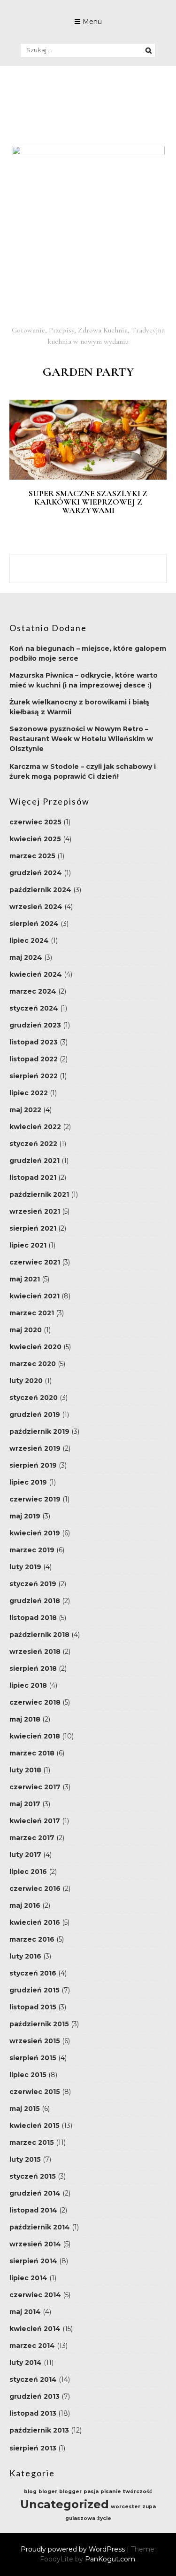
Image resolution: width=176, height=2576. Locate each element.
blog (30, 2492)
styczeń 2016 (33, 1973)
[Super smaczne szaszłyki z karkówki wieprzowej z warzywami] (88, 477)
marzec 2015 (32, 2142)
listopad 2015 (33, 2007)
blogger (70, 2492)
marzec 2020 (33, 1364)
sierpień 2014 (33, 2261)
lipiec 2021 (28, 1245)
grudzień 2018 (35, 1601)
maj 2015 (25, 2109)
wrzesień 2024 (36, 907)
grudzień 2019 (35, 1414)
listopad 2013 (33, 2413)
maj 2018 (25, 1719)
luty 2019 (25, 1567)
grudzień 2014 (35, 2193)
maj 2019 (25, 1516)
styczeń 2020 (34, 1398)
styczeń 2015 (33, 2176)
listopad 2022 (34, 1059)
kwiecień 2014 (35, 2329)
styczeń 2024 (34, 1008)
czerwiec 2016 (35, 1889)
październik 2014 (40, 2227)
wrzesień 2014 (35, 2244)
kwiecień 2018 (35, 1736)
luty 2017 (25, 1855)
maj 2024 (26, 957)
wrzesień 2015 (35, 2041)
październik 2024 (40, 890)
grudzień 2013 (34, 2396)
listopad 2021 (33, 1177)
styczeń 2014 (33, 2379)
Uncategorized (65, 2504)
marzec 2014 (32, 2346)
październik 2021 (39, 1194)
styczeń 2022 (33, 1144)
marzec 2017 (32, 1838)
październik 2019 (39, 1431)
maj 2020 (26, 1330)
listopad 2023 (34, 1042)
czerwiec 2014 (35, 2295)
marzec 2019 (32, 1550)
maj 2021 (25, 1279)
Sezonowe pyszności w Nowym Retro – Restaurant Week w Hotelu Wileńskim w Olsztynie (81, 739)
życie (104, 2518)
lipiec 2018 (28, 1685)
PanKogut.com (110, 2559)
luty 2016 (25, 1956)
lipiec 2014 (28, 2278)
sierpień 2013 (33, 2448)
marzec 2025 (32, 856)
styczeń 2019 (33, 1584)
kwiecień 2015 (34, 2126)
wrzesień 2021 (35, 1211)
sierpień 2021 (33, 1228)
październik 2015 (39, 2024)
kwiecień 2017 (35, 1821)
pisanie (111, 2492)
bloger (48, 2492)
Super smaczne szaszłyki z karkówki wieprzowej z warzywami (88, 502)
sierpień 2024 (34, 924)
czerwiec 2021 (35, 1262)
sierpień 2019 (33, 1465)
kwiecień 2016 (35, 1922)
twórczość (138, 2492)
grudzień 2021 (34, 1161)
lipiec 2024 (29, 940)
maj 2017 (25, 1804)
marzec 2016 (32, 1939)
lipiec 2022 (29, 1093)
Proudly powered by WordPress (74, 2549)
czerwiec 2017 (35, 1787)
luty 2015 (25, 2159)
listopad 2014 (33, 2210)
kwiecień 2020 (35, 1347)
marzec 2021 (32, 1313)
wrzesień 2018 (35, 1651)
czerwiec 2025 (35, 822)
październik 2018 (39, 1635)
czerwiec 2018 (35, 1702)
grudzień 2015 (34, 1990)
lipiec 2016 (28, 1872)
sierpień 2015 (33, 2058)
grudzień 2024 (36, 873)
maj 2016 (25, 1905)
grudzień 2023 (35, 1025)
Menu (92, 22)
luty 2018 (25, 1770)
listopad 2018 (33, 1618)
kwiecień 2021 (34, 1296)
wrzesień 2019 (35, 1448)
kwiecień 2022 (35, 1127)
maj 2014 (25, 2312)
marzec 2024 (33, 991)
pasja (91, 2492)
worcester (126, 2507)
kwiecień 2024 (36, 974)
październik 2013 (39, 2430)
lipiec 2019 (28, 1482)
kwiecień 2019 (35, 1533)
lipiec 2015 (28, 2075)
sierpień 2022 (34, 1076)
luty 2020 (26, 1381)
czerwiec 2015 (35, 2092)
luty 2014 (26, 2363)
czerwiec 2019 (35, 1499)
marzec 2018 (32, 1753)
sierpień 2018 (33, 1668)
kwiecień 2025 (35, 839)
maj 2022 (25, 1110)
